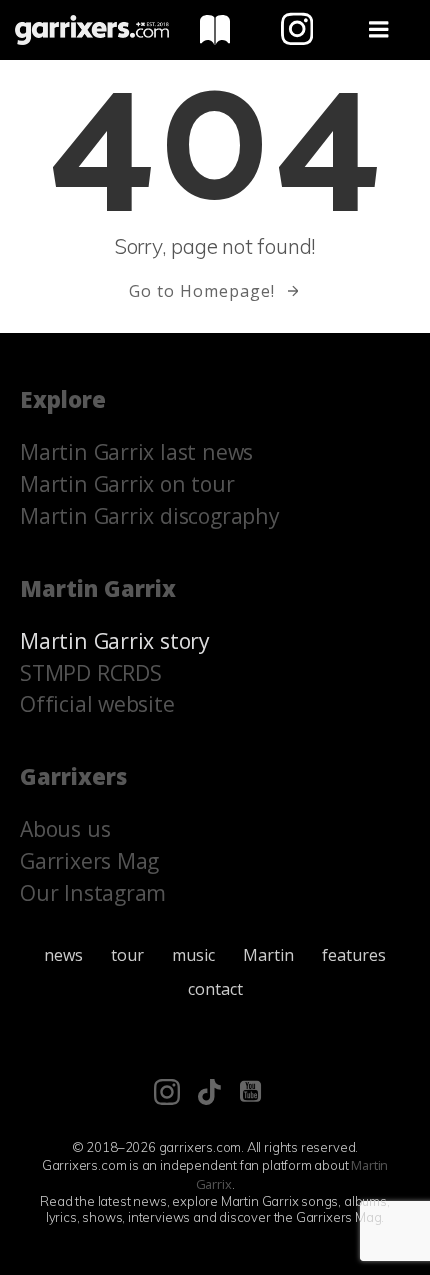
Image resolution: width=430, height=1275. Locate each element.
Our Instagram (93, 892)
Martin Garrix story (115, 640)
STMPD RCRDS (91, 672)
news (63, 955)
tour (127, 955)
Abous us (65, 828)
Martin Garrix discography (150, 515)
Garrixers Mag (89, 860)
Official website (97, 703)
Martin (268, 955)
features (354, 955)
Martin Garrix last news (136, 451)
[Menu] (379, 30)
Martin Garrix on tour (127, 483)
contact (215, 989)
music (193, 955)
